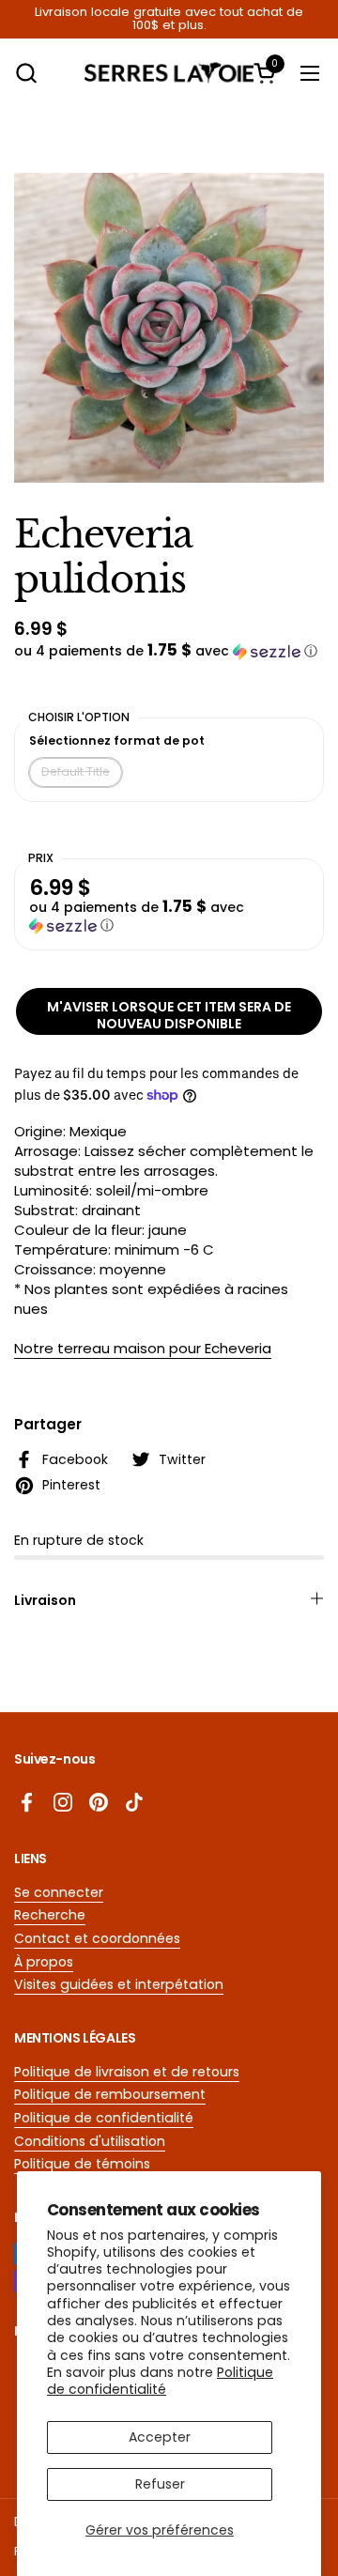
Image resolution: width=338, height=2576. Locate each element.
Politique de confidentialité (160, 2381)
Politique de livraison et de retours (127, 2072)
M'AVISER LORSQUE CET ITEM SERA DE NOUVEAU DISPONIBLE (169, 1015)
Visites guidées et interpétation (119, 1984)
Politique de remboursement (110, 2094)
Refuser (160, 2484)
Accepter (160, 2437)
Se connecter (59, 1892)
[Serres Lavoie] (169, 73)
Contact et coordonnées (97, 1938)
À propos (44, 1962)
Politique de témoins (82, 2164)
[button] (26, 73)
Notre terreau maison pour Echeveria (143, 1348)
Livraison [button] (45, 1600)
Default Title (76, 771)
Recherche (50, 1915)
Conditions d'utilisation (90, 2141)
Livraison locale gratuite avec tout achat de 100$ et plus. (169, 19)
